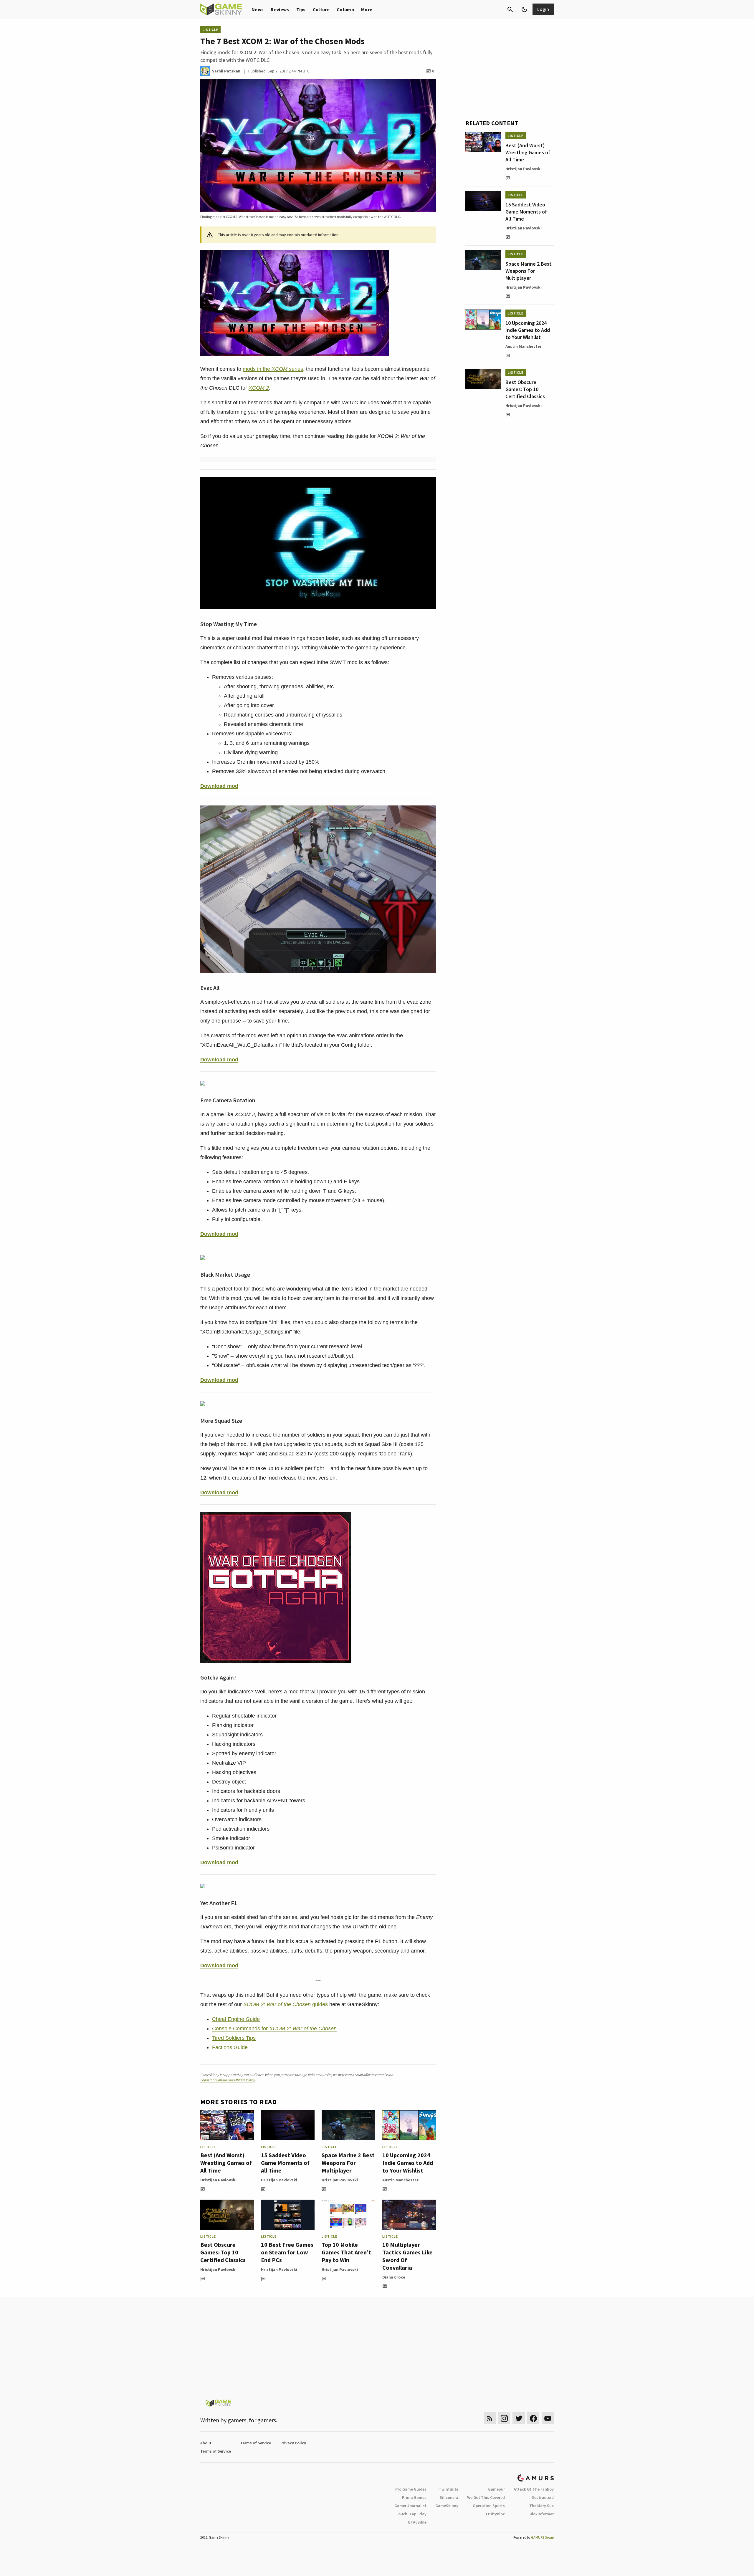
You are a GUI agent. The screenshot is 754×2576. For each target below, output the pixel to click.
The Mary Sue (541, 2506)
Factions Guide (230, 2047)
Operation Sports (489, 2506)
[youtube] (548, 2418)
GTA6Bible (417, 2522)
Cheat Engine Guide (236, 2019)
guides (286, 2004)
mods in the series (273, 369)
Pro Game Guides (411, 2489)
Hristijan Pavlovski (218, 2180)
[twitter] (519, 2418)
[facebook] (533, 2418)
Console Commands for (274, 2029)
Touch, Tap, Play (411, 2514)
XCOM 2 (259, 388)
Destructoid (543, 2497)
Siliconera (449, 2497)
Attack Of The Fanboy (534, 2489)
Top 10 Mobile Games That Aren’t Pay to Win (346, 2252)
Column (345, 9)
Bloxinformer (542, 2514)
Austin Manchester (400, 2180)
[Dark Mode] (524, 9)
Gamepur (496, 2489)
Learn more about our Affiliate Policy (228, 2080)
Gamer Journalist (410, 2506)
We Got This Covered (486, 2497)
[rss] (490, 2418)
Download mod (219, 786)
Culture (321, 9)
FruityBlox (495, 2514)
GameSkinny (447, 2506)
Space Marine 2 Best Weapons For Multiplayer (348, 2163)
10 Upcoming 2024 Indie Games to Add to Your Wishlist (408, 2163)
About (206, 2443)
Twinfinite (449, 2489)
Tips (301, 9)
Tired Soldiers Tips (234, 2038)
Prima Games (414, 2497)
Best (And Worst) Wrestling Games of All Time (226, 2163)
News (258, 9)
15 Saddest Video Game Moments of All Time (285, 2163)
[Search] (510, 9)
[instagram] (504, 2418)
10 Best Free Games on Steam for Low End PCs (287, 2252)
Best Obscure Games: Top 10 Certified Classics (223, 2252)
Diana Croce (394, 2277)
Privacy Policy (293, 2443)
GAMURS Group (542, 2537)
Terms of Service (256, 2443)
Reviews (280, 9)
